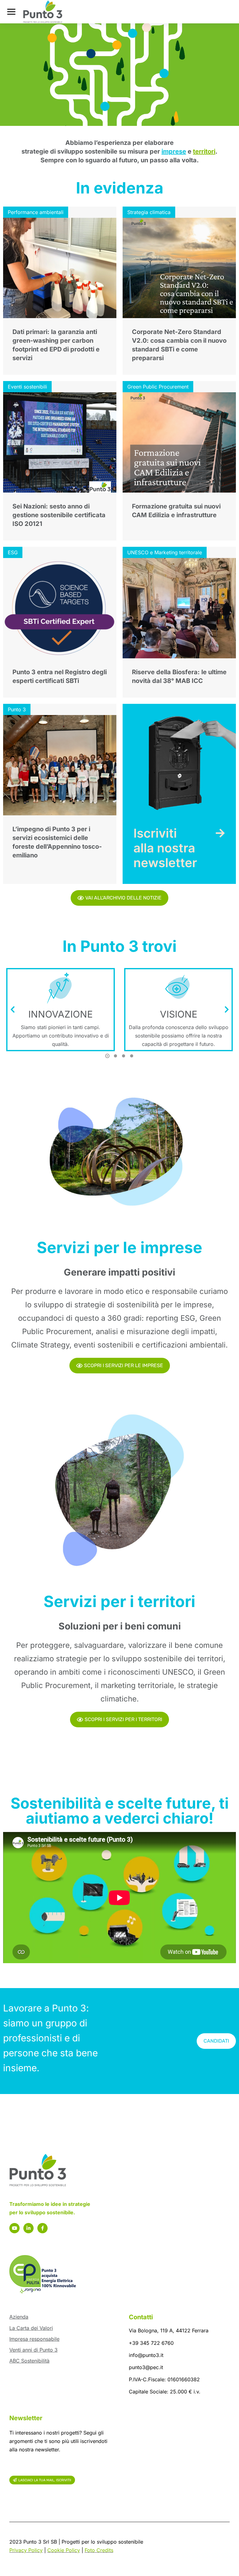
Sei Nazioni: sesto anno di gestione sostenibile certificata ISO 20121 (59, 515)
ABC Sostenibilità (29, 2361)
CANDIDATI (216, 2041)
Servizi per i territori (119, 1601)
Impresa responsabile (34, 2339)
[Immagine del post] (60, 268)
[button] (107, 1056)
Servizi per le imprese (119, 1247)
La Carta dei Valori (31, 2328)
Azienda (19, 2317)
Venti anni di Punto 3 (33, 2350)
